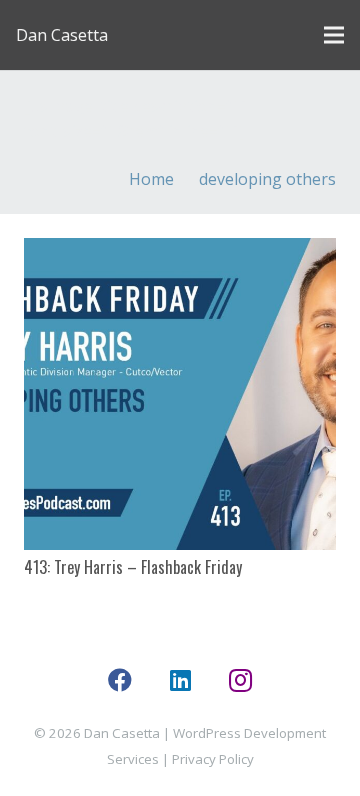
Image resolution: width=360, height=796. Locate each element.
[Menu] (334, 35)
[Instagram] (240, 680)
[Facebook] (120, 680)
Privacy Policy (213, 759)
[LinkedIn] (180, 680)
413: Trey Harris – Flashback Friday (133, 567)
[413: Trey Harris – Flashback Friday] (180, 394)
